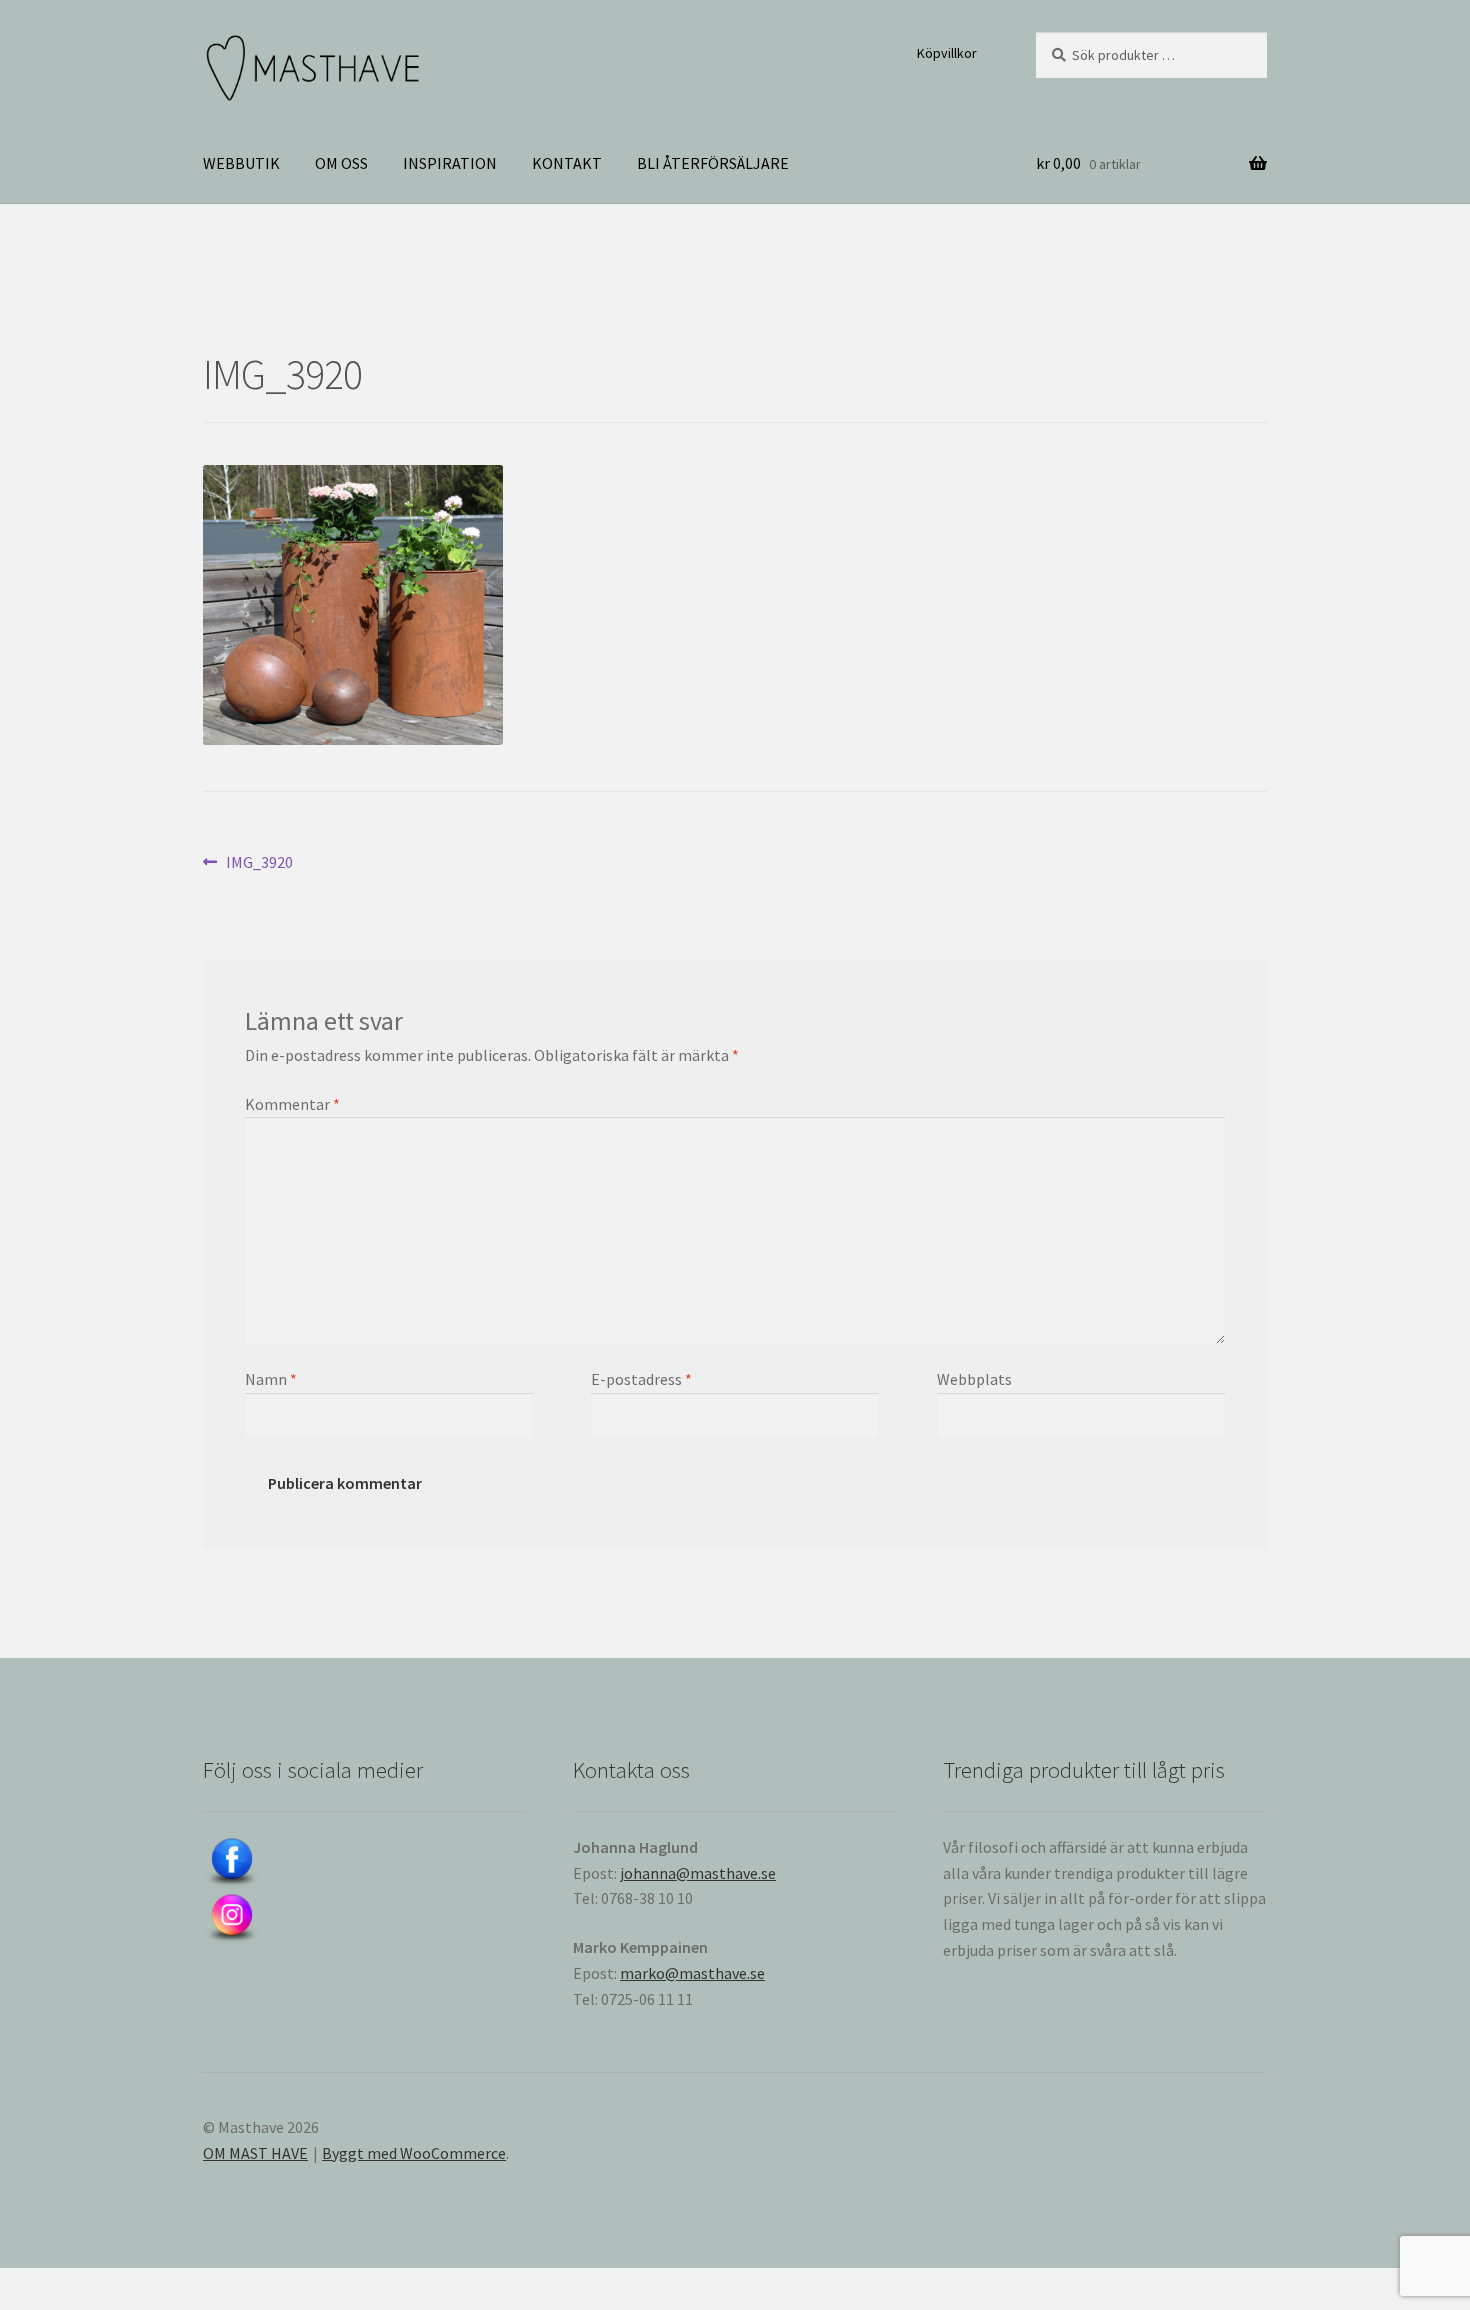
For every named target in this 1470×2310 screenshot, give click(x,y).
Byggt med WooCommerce (414, 2153)
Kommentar (292, 1104)
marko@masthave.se (692, 1973)
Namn (271, 1379)
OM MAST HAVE (255, 2153)
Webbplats (974, 1379)
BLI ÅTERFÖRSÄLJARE (713, 163)
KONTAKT (567, 163)
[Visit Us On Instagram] (365, 1919)
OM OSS (341, 163)
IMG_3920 (259, 863)
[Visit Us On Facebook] (365, 1863)
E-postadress (641, 1379)
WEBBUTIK (241, 163)
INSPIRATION (450, 163)
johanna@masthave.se (698, 1873)
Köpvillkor (947, 53)
